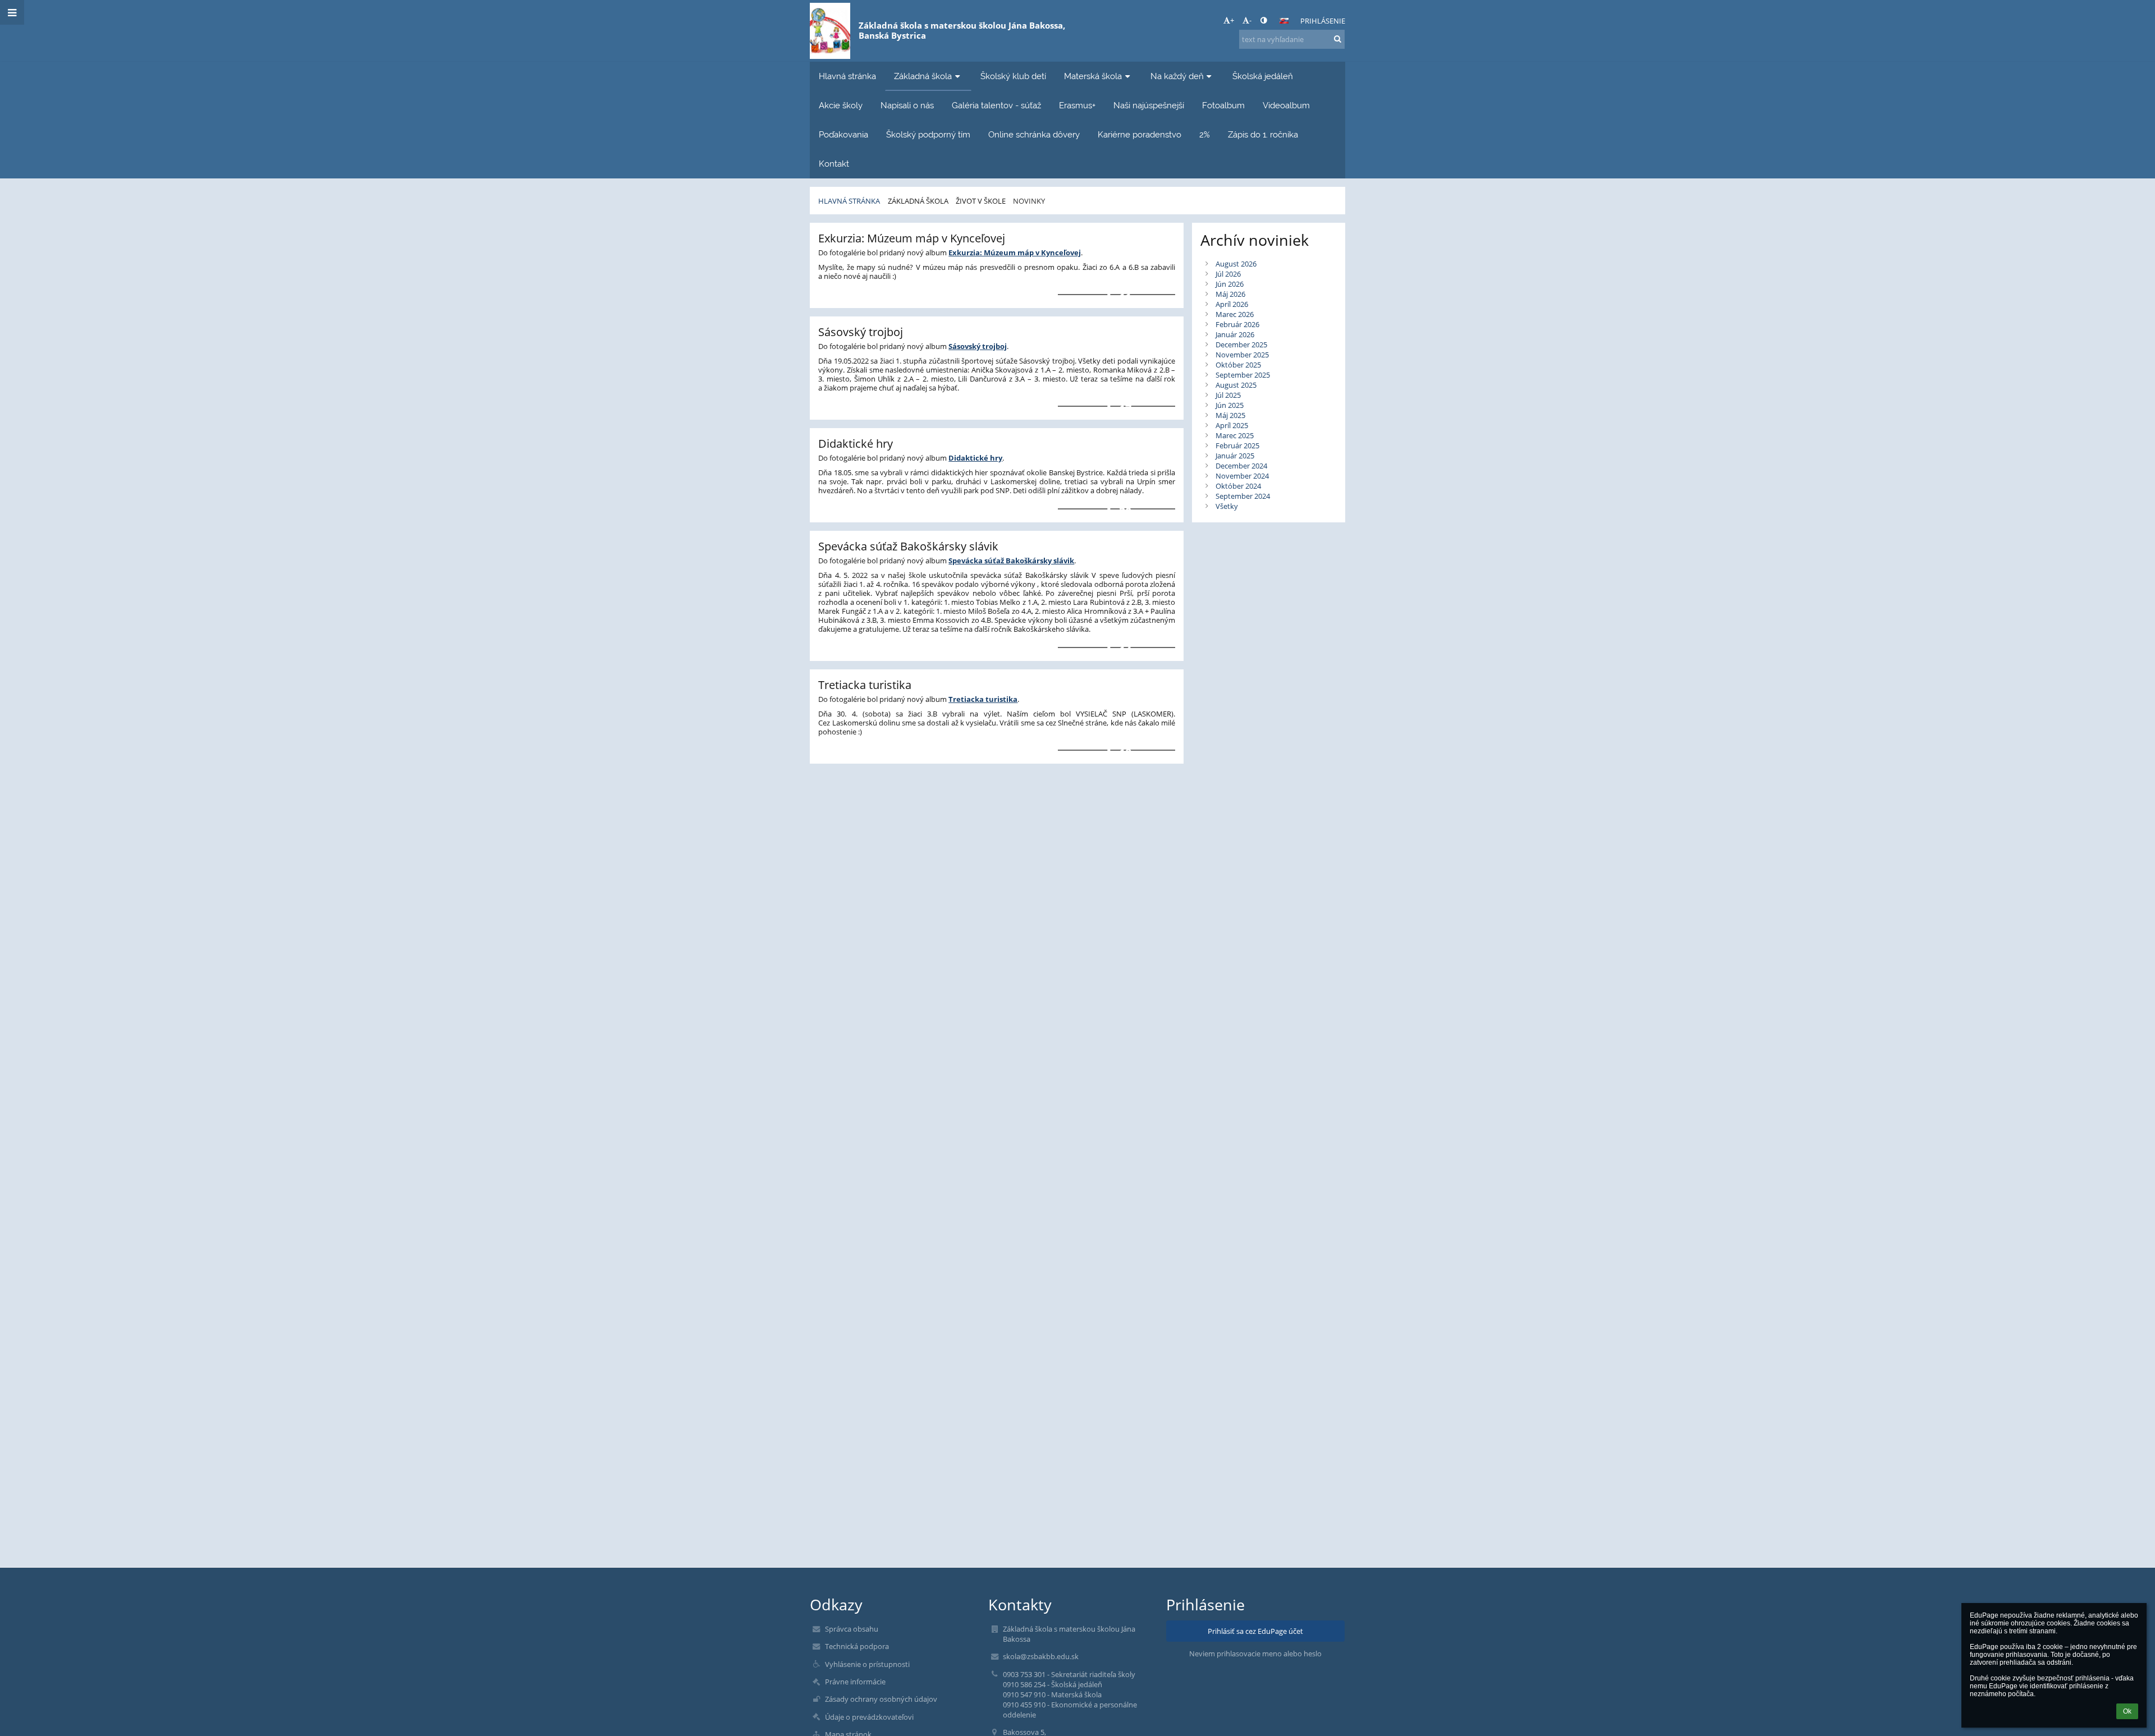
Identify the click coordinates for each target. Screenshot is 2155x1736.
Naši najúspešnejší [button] (1149, 105)
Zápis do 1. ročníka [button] (1263, 134)
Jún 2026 (1230, 284)
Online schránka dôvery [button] (1034, 134)
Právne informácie (855, 1682)
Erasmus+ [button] (1077, 105)
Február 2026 (1237, 324)
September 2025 (1243, 375)
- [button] (1250, 20)
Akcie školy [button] (841, 105)
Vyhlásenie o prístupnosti (867, 1664)
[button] (1264, 20)
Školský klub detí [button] (1013, 76)
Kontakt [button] (834, 164)
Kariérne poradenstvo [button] (1140, 134)
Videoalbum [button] (1286, 105)
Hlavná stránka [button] (847, 76)
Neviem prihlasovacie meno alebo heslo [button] (1255, 1654)
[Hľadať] (1338, 39)
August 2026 (1236, 264)
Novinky (1029, 201)
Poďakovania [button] (843, 134)
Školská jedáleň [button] (1263, 76)
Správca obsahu (852, 1629)
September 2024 (1243, 496)
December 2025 (1241, 345)
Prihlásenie (1323, 21)
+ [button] (1232, 20)
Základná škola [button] (923, 76)
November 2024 (1242, 476)
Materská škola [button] (1093, 76)
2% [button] (1205, 134)
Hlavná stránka (849, 201)
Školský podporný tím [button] (928, 134)
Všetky (1227, 506)
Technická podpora (857, 1646)
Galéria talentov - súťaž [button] (996, 105)
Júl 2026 (1228, 274)
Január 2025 (1235, 456)
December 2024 (1241, 466)
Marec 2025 (1235, 435)
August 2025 (1236, 385)
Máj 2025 (1230, 415)
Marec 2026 (1235, 314)
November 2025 (1242, 355)
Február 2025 (1237, 446)
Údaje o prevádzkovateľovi (869, 1717)
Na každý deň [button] (1177, 76)
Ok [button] (2127, 1711)
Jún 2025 (1230, 405)
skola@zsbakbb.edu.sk (1041, 1656)
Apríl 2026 (1232, 304)
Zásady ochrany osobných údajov (881, 1699)
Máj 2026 (1230, 294)
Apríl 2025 (1232, 425)
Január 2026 (1235, 334)
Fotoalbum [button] (1223, 105)
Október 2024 (1238, 486)
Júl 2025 (1228, 395)
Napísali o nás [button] (907, 105)
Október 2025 (1238, 365)
